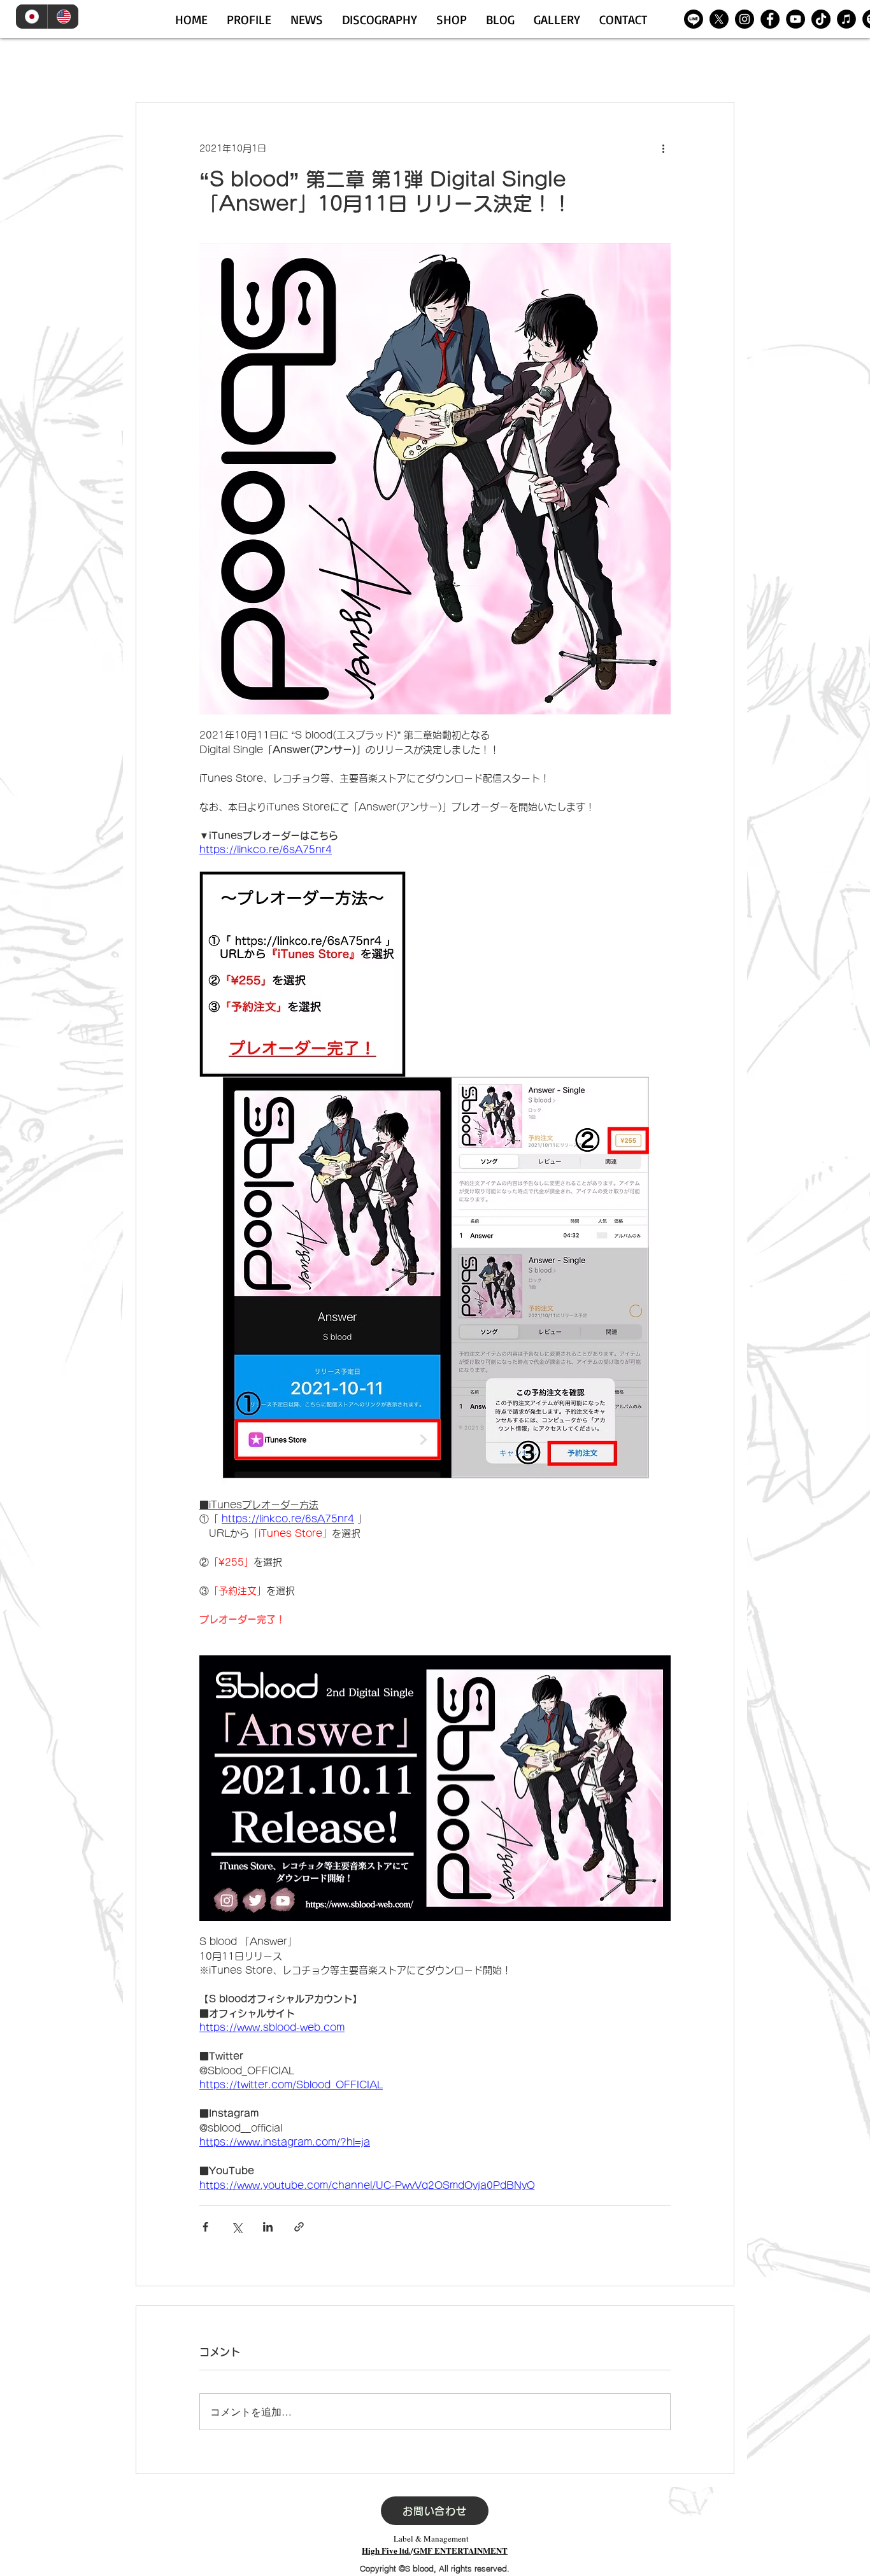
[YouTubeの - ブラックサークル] (795, 19)
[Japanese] (32, 17)
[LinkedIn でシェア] (268, 2227)
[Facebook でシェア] (205, 2227)
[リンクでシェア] (299, 2227)
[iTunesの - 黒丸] (846, 19)
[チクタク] (821, 19)
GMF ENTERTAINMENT (460, 2550)
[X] (719, 19)
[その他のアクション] (663, 148)
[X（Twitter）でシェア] (237, 2227)
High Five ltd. (386, 2550)
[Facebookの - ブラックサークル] (770, 19)
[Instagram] (745, 19)
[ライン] (694, 19)
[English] (63, 17)
